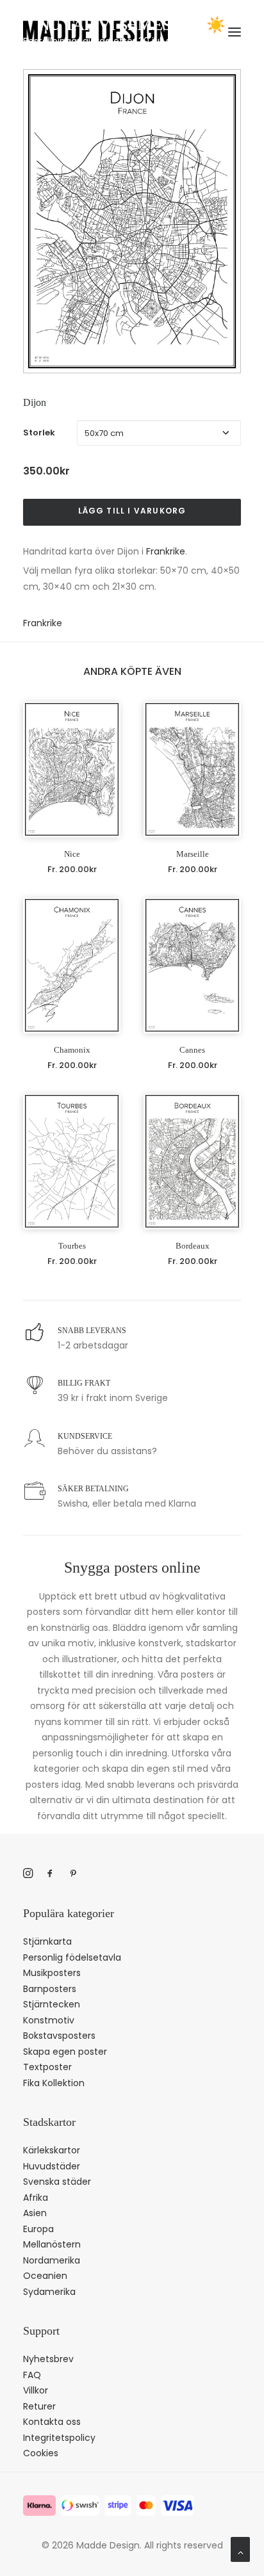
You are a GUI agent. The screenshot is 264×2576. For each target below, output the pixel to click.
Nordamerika (52, 2260)
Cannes (192, 1050)
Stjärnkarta (47, 1941)
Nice (72, 854)
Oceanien (45, 2276)
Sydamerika (49, 2292)
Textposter (47, 2067)
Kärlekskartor (52, 2150)
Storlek (39, 433)
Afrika (36, 2198)
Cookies (41, 2453)
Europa (38, 2229)
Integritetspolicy (59, 2438)
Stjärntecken (52, 2004)
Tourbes (72, 1246)
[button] (72, 769)
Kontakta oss (52, 2422)
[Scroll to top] (240, 2548)
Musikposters (52, 1973)
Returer (39, 2406)
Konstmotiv (49, 2020)
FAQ (32, 2375)
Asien (35, 2213)
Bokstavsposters (59, 2036)
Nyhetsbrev (48, 2359)
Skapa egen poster (65, 2052)
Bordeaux (193, 1246)
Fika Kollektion (54, 2083)
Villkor (36, 2390)
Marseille (193, 854)
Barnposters (50, 1989)
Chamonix (72, 1050)
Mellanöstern (52, 2244)
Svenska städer (57, 2182)
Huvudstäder (52, 2166)
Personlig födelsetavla (72, 1957)
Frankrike (166, 551)
